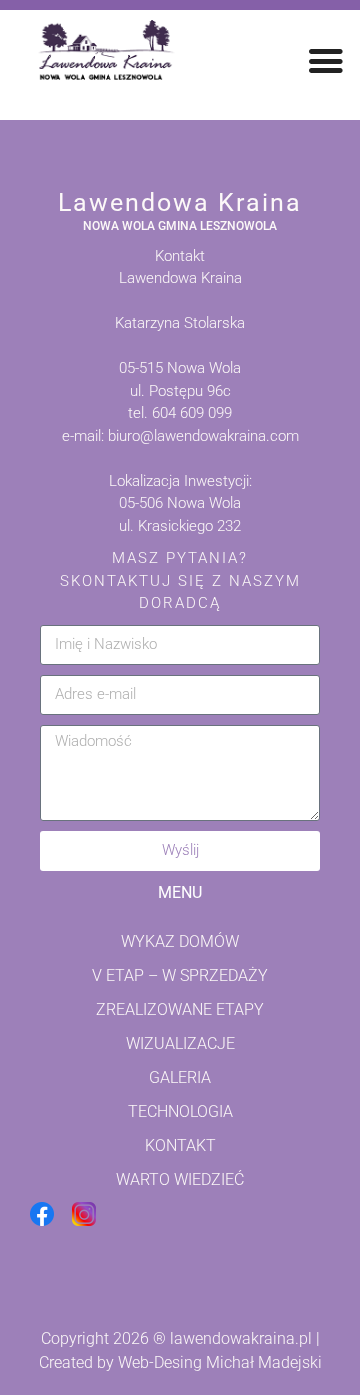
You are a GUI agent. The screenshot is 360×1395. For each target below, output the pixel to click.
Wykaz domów (180, 941)
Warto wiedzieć (180, 1179)
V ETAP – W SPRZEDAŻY (180, 975)
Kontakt (180, 1145)
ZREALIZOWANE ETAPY (180, 1009)
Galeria (180, 1077)
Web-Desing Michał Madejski (220, 1362)
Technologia (180, 1111)
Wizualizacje (180, 1043)
